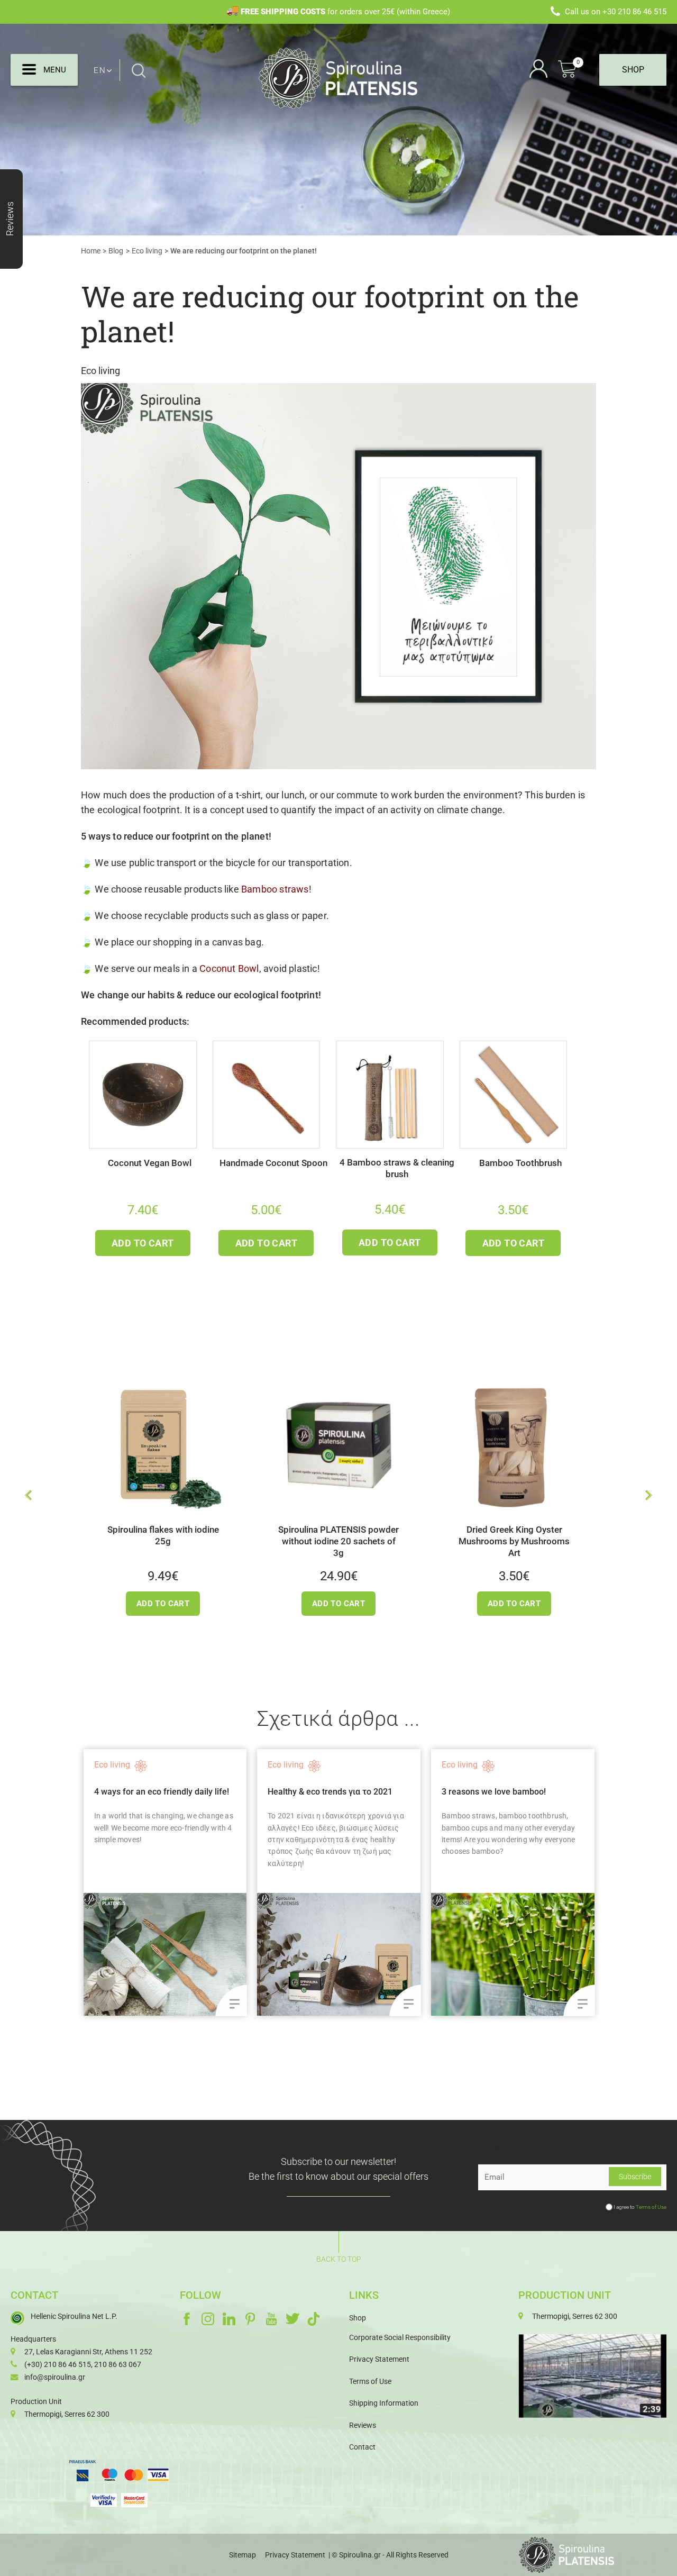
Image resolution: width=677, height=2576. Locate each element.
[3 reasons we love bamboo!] (498, 1954)
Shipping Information (384, 2403)
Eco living (100, 371)
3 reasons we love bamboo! (479, 1792)
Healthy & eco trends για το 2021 (315, 1792)
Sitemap (243, 2555)
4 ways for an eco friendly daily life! (146, 1792)
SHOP (633, 70)
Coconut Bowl (229, 969)
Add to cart (143, 1243)
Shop (358, 2318)
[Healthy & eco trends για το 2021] (324, 1954)
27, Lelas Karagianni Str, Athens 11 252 (88, 2352)
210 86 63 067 (118, 2364)
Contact (362, 2447)
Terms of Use (651, 2207)
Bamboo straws (275, 889)
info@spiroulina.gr (55, 2377)
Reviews (363, 2425)
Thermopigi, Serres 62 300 (67, 2414)
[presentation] (28, 1495)
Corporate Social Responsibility (400, 2337)
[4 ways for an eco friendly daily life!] (150, 1954)
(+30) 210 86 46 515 (58, 2364)
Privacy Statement (379, 2359)
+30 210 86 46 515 (634, 12)
